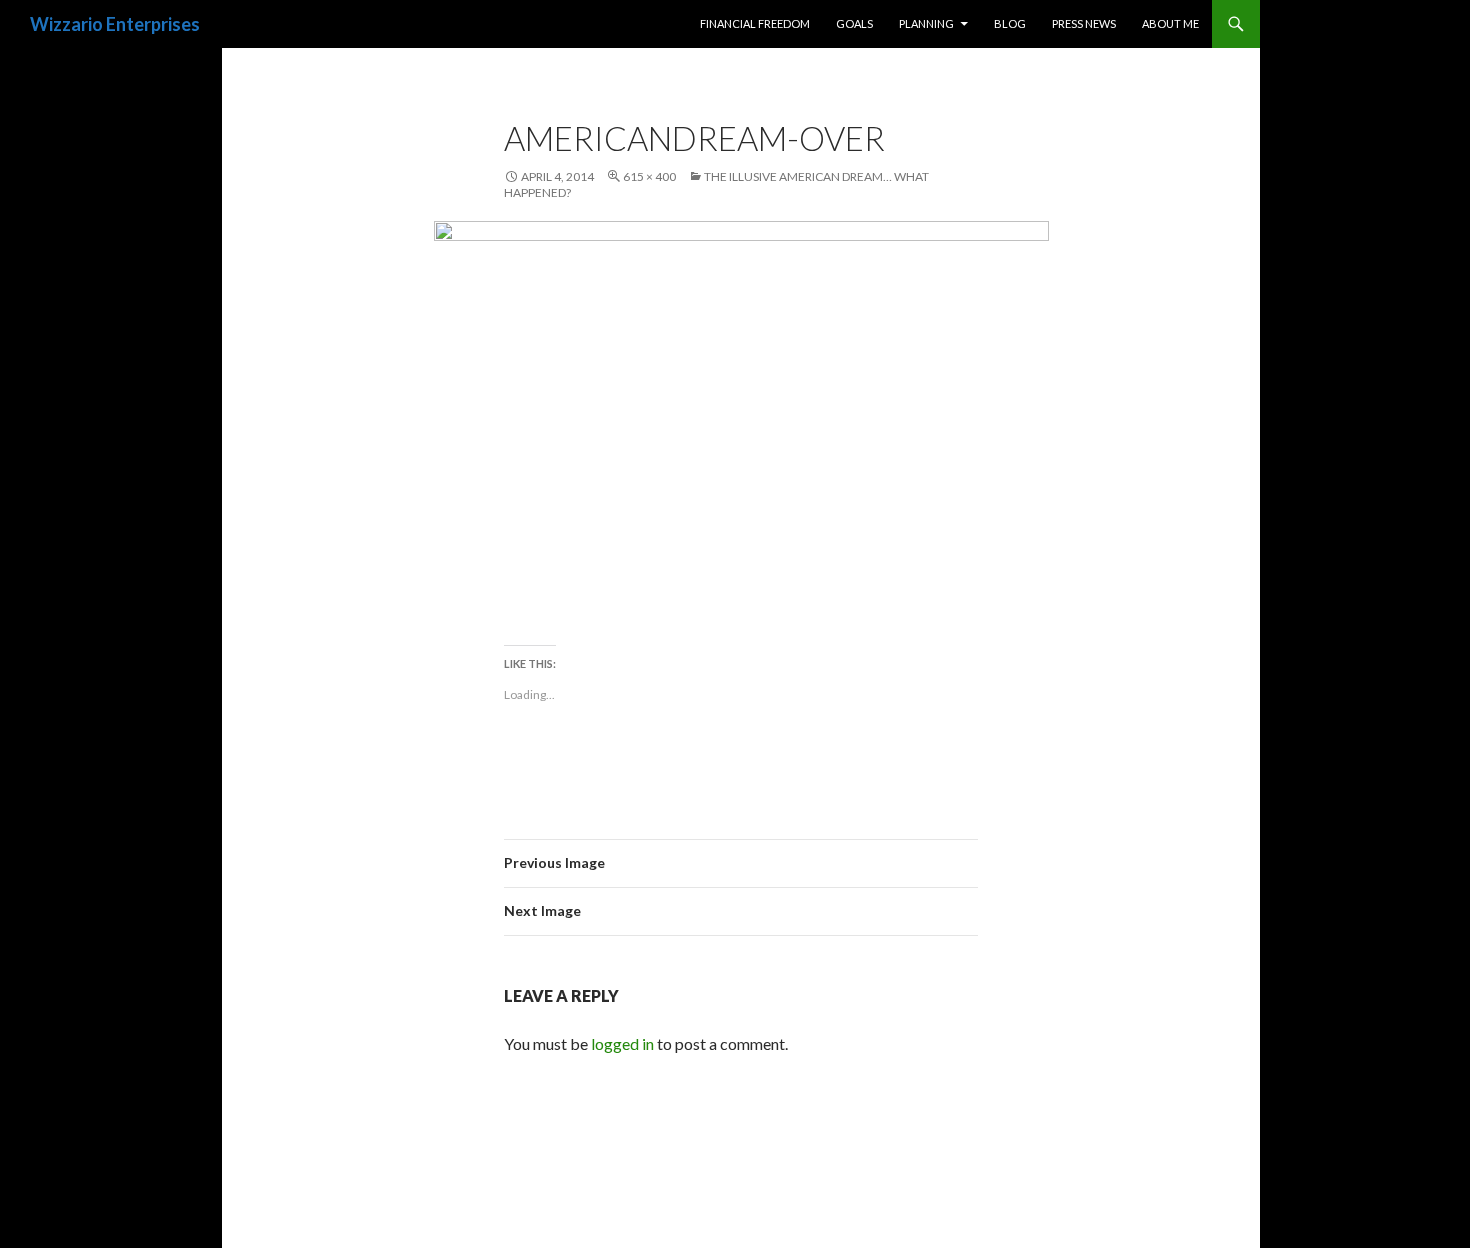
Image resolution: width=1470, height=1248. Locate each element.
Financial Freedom (755, 23)
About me (1170, 23)
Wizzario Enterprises (115, 24)
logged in (622, 1043)
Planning (926, 23)
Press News (1084, 23)
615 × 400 (649, 176)
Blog (1010, 23)
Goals (854, 23)
